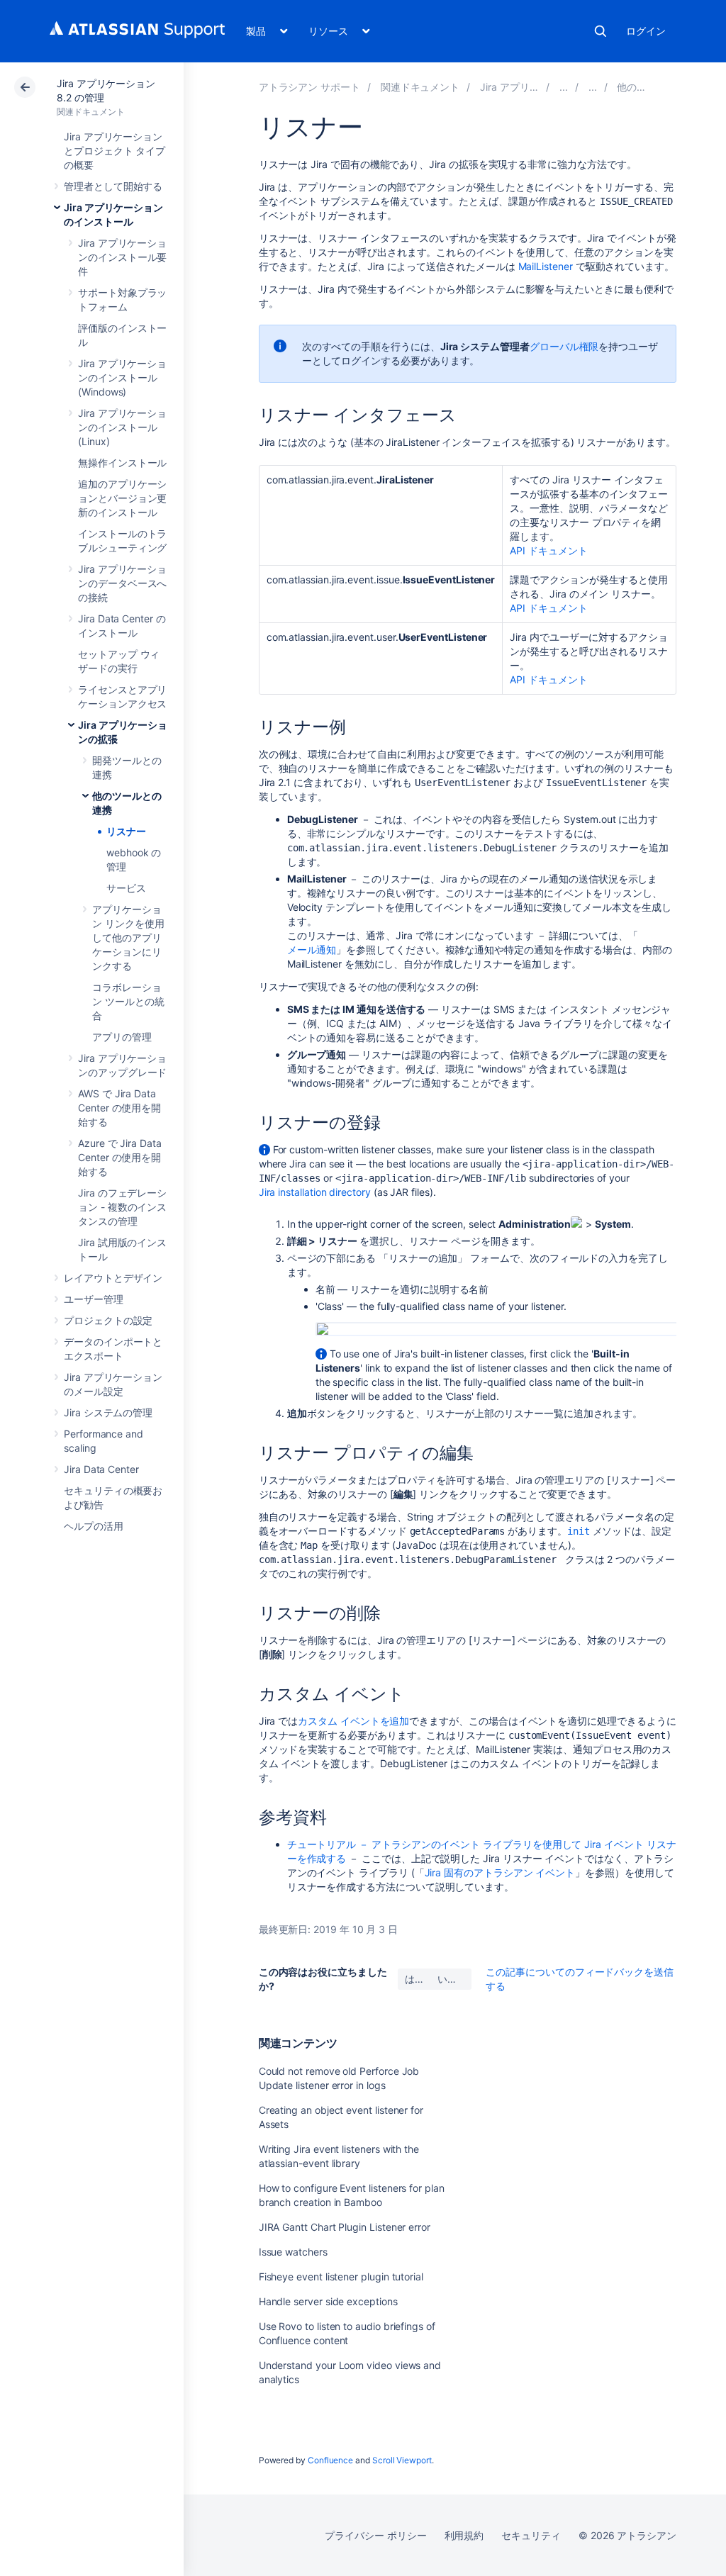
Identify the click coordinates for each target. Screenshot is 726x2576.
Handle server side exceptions (328, 2301)
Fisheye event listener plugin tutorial (341, 2277)
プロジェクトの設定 (108, 1320)
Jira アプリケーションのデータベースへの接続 (122, 583)
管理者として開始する (113, 186)
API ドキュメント (548, 550)
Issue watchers (293, 2252)
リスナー (126, 831)
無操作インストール (122, 463)
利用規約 (464, 2535)
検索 (601, 31)
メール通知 (312, 950)
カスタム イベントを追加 (353, 1721)
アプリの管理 (122, 1037)
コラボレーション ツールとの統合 (128, 1001)
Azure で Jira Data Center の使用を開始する (120, 1157)
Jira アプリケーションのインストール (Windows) (122, 377)
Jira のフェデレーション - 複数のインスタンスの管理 (122, 1207)
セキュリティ (531, 2535)
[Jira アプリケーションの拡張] (593, 87)
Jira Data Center (101, 1469)
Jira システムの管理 (108, 1412)
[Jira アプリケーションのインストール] (564, 87)
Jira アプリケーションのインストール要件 (122, 257)
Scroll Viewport (402, 2460)
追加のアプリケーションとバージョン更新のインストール (122, 498)
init (579, 1531)
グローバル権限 (564, 346)
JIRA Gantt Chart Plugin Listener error (345, 2227)
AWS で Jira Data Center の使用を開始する (119, 1108)
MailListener (546, 266)
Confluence (330, 2460)
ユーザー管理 (94, 1299)
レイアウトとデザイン (113, 1278)
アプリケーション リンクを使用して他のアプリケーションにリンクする (128, 937)
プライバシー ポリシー (375, 2535)
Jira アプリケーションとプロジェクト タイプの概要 (115, 151)
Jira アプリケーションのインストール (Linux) (122, 427)
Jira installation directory (315, 1192)
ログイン (646, 31)
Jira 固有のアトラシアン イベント (500, 1872)
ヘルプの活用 (94, 1526)
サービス (126, 888)
